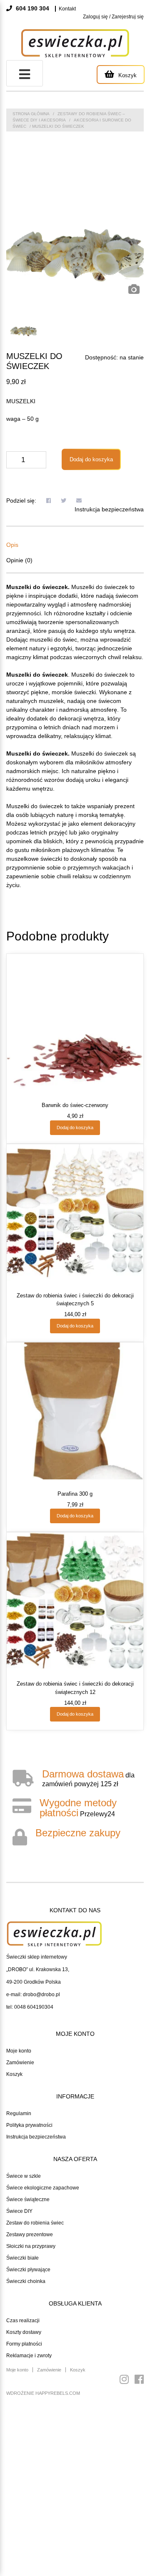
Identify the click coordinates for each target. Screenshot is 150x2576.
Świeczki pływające (28, 2270)
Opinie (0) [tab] (19, 560)
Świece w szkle (24, 2176)
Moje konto (19, 2051)
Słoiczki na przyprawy (31, 2246)
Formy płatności (24, 2344)
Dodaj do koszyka (91, 459)
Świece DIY (19, 2211)
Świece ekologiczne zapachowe (43, 2188)
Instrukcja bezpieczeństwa (109, 509)
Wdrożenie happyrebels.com (43, 2393)
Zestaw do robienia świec (35, 2223)
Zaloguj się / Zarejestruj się (113, 17)
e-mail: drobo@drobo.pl (33, 1995)
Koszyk (14, 2074)
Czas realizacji (23, 2321)
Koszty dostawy (24, 2332)
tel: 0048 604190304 (30, 2007)
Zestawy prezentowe (30, 2235)
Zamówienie (20, 2063)
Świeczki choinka (26, 2281)
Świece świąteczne (28, 2199)
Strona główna (31, 114)
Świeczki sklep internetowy (37, 1957)
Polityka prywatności (29, 2125)
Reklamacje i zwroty (29, 2356)
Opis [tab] (12, 545)
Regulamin (19, 2113)
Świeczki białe (22, 2258)
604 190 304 (32, 8)
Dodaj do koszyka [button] (75, 1127)
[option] (75, 235)
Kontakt (67, 9)
